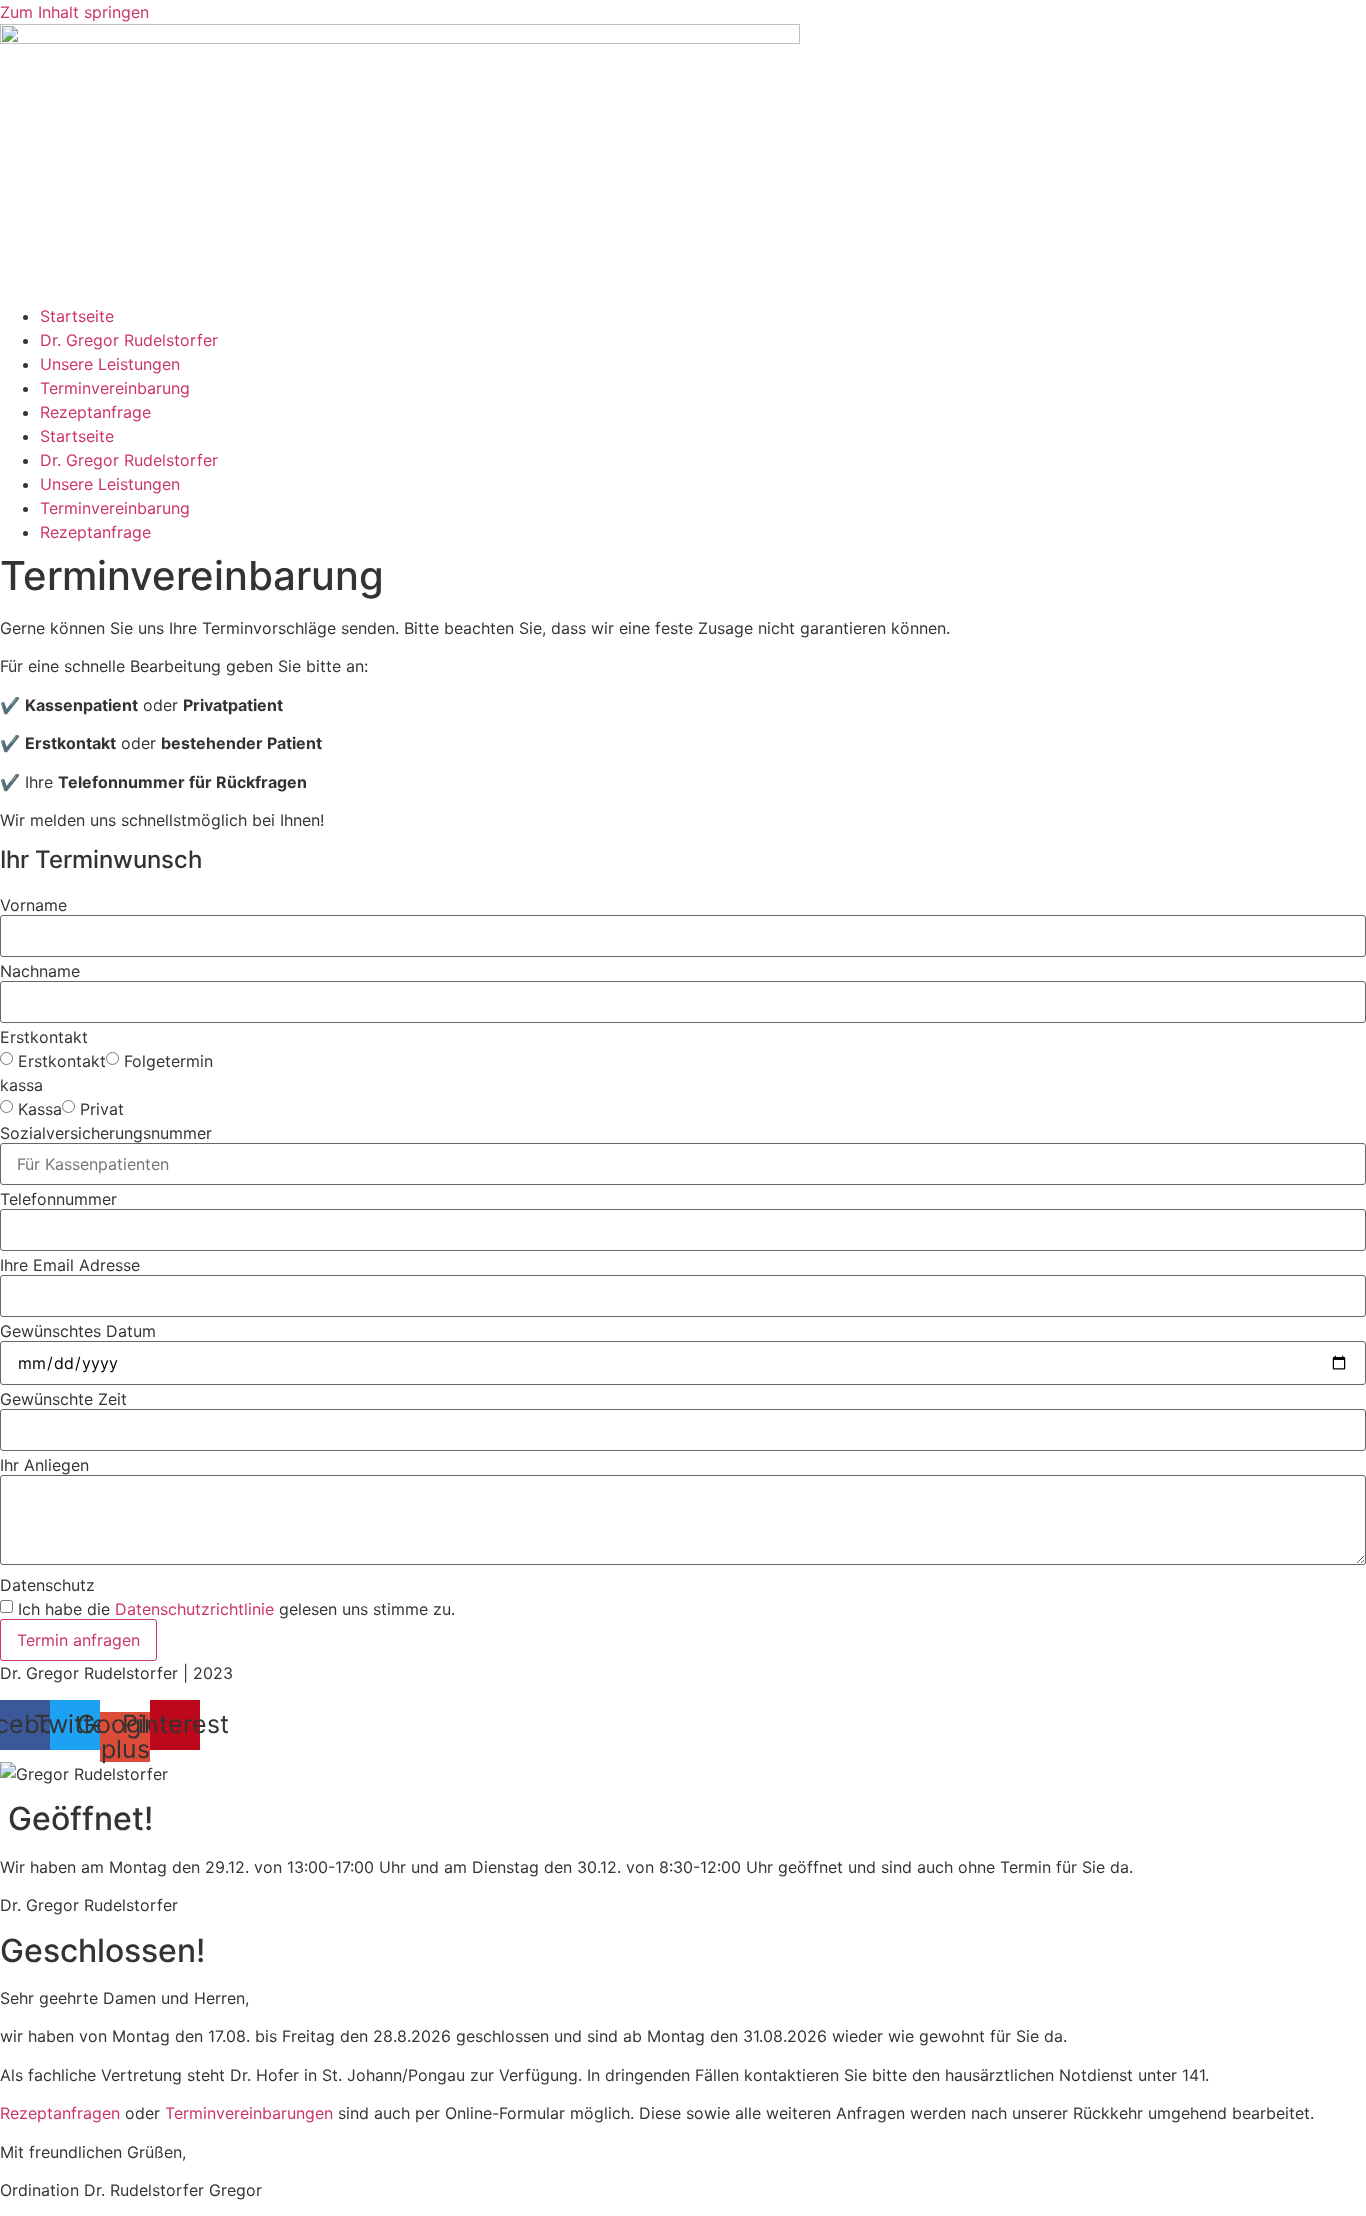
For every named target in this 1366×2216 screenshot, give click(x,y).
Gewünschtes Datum (78, 1331)
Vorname (33, 905)
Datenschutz (47, 1585)
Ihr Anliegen (44, 1465)
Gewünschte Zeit (63, 1399)
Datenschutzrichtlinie (194, 1609)
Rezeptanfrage (95, 412)
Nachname (40, 971)
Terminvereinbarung (115, 388)
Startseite (77, 316)
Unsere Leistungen (110, 364)
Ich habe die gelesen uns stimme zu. (236, 1609)
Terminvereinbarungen (249, 2113)
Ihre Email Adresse (70, 1265)
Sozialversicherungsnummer (106, 1133)
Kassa (40, 1109)
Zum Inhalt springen (74, 12)
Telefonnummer (58, 1199)
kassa (21, 1085)
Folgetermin (168, 1061)
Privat (102, 1109)
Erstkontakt (44, 1037)
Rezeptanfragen (60, 2113)
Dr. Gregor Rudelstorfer (129, 340)
